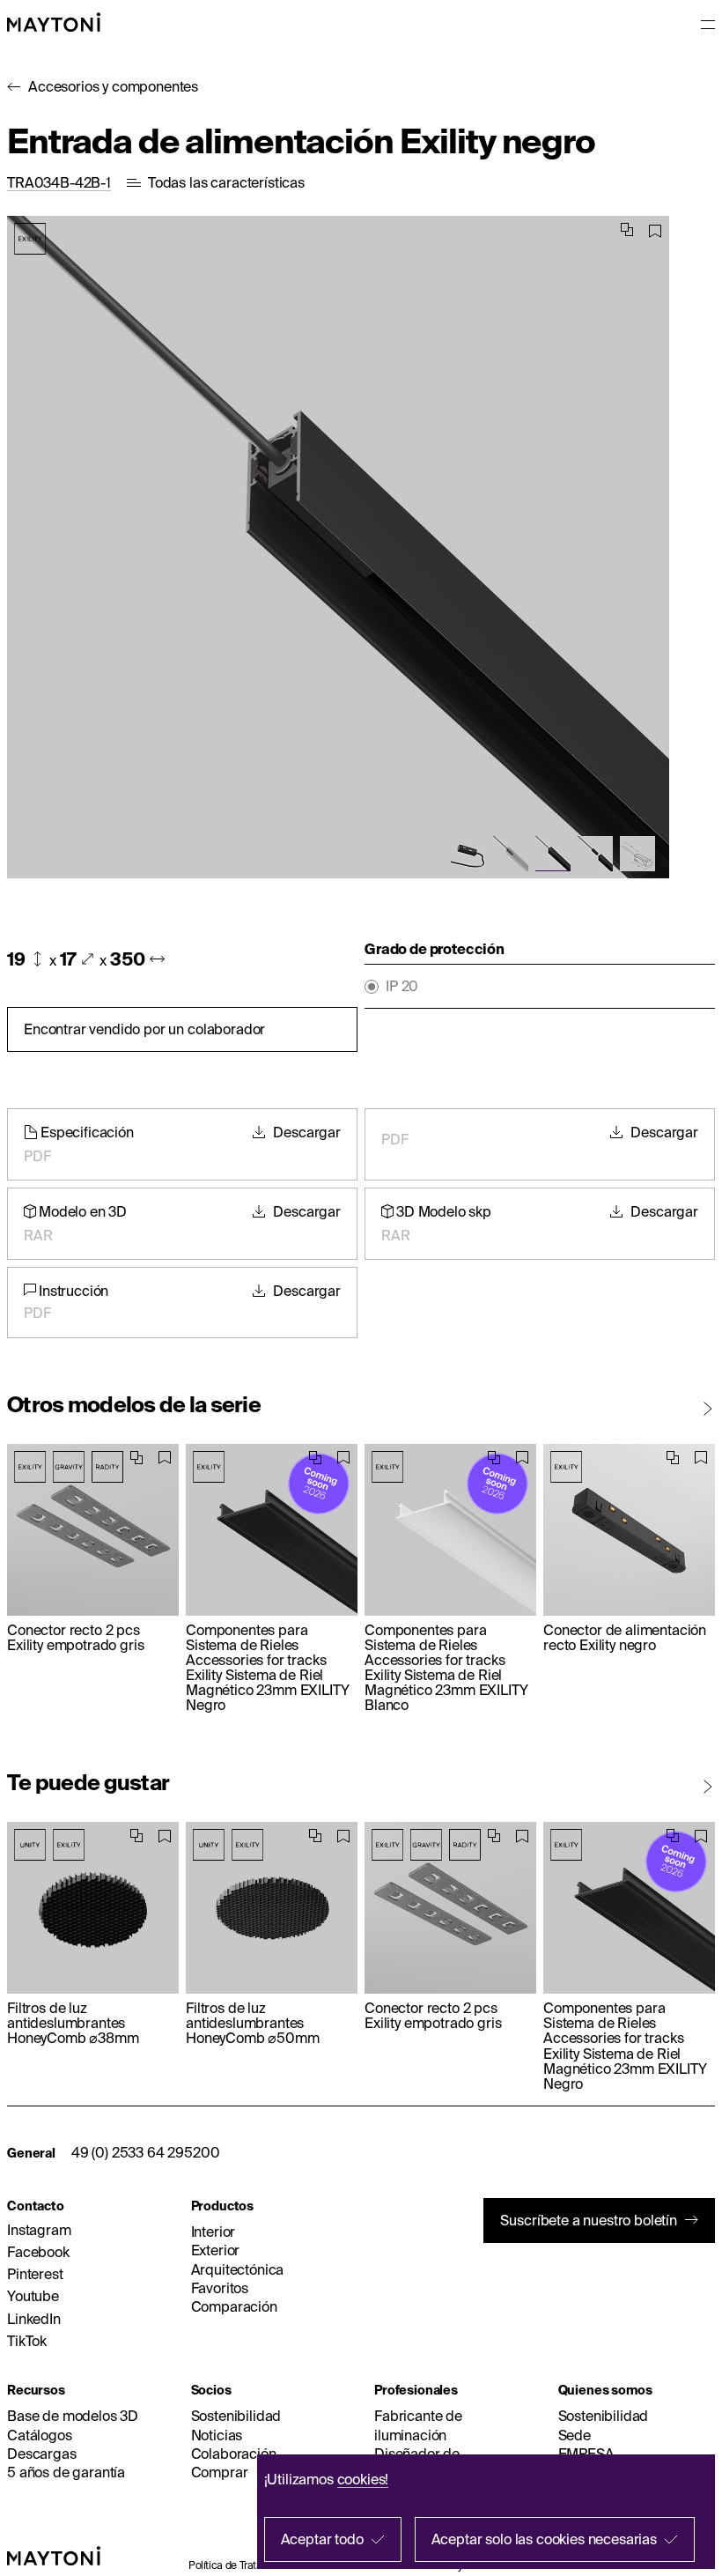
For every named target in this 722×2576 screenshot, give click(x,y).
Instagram (39, 2230)
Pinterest (35, 2274)
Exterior (216, 2250)
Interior (214, 2232)
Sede (575, 2435)
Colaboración (234, 2454)
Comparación (234, 2306)
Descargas (42, 2454)
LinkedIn (34, 2319)
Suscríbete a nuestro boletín (589, 2220)
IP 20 (402, 986)
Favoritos (220, 2288)
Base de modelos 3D (73, 2416)
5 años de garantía (66, 2472)
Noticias (217, 2435)
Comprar (220, 2472)
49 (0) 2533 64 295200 (146, 2152)
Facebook (38, 2252)
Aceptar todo (322, 2539)
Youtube (33, 2296)
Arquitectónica (238, 2269)
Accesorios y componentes (113, 86)
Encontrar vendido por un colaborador (144, 1029)
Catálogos (40, 2435)
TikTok (27, 2341)
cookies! (363, 2479)
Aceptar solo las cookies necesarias (544, 2539)
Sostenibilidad (236, 2416)
